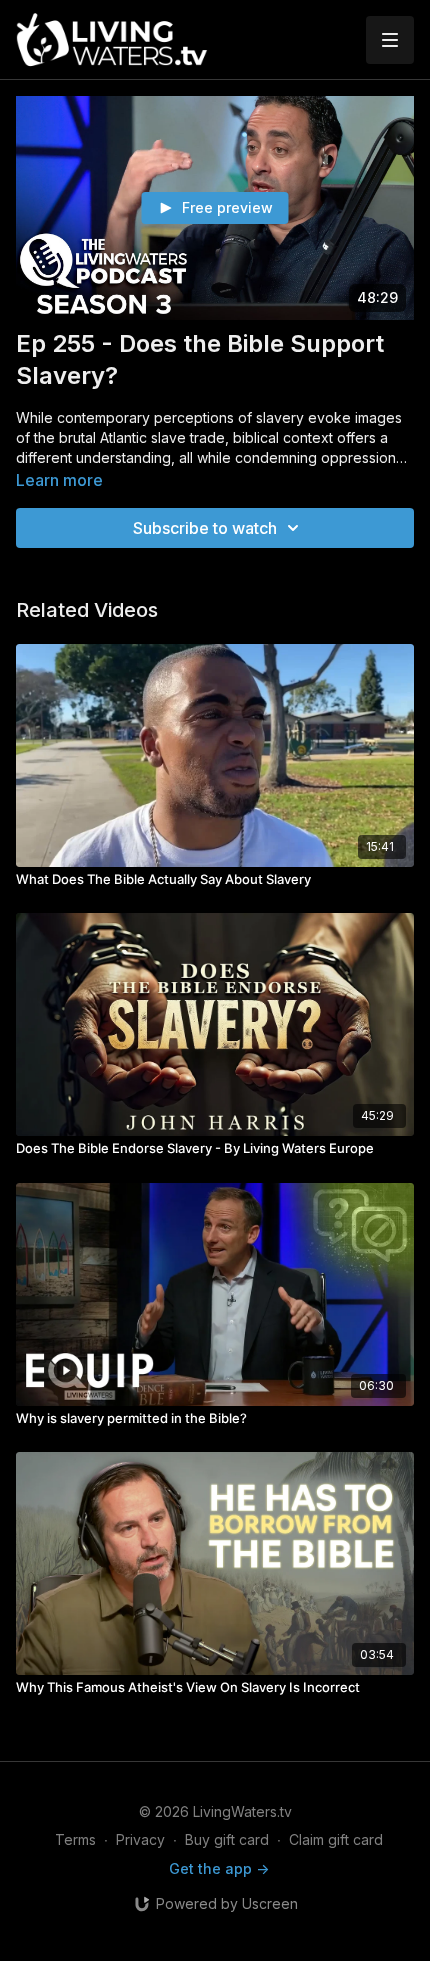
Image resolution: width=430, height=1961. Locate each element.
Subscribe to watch (205, 528)
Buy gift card (227, 1839)
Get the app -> (219, 1868)
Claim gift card (336, 1839)
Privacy (140, 1839)
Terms (75, 1839)
